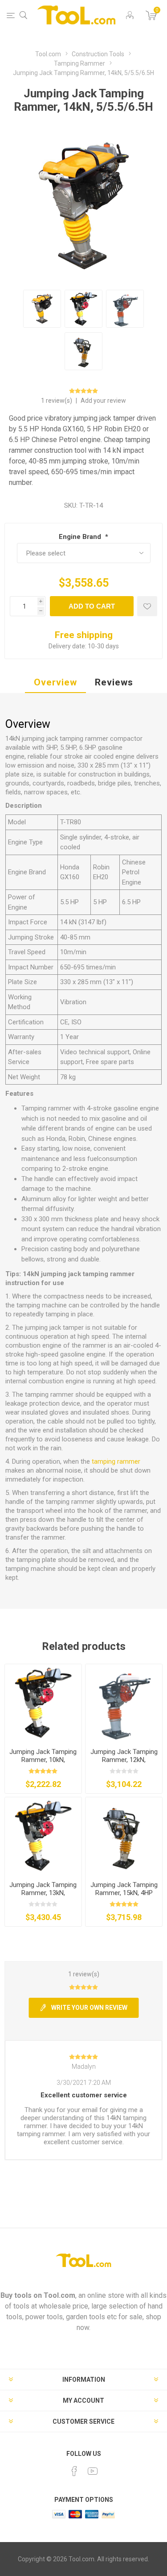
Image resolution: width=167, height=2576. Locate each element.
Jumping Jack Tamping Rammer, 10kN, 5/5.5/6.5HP (43, 1760)
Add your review (103, 401)
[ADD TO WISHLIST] (147, 606)
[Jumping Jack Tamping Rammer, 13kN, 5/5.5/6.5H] (43, 1836)
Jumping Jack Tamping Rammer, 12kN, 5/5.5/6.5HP (124, 1760)
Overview (55, 682)
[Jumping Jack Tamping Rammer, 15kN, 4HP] (124, 1836)
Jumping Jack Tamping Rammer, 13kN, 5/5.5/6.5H (43, 1893)
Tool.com (59, 2295)
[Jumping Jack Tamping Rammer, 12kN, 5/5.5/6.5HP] (124, 1703)
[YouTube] (93, 2471)
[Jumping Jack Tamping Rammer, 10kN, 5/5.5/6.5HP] (43, 1703)
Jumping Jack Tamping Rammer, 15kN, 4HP (124, 1889)
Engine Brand (81, 537)
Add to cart (92, 606)
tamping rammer (116, 1461)
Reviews (114, 682)
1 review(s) (57, 401)
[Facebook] (74, 2471)
